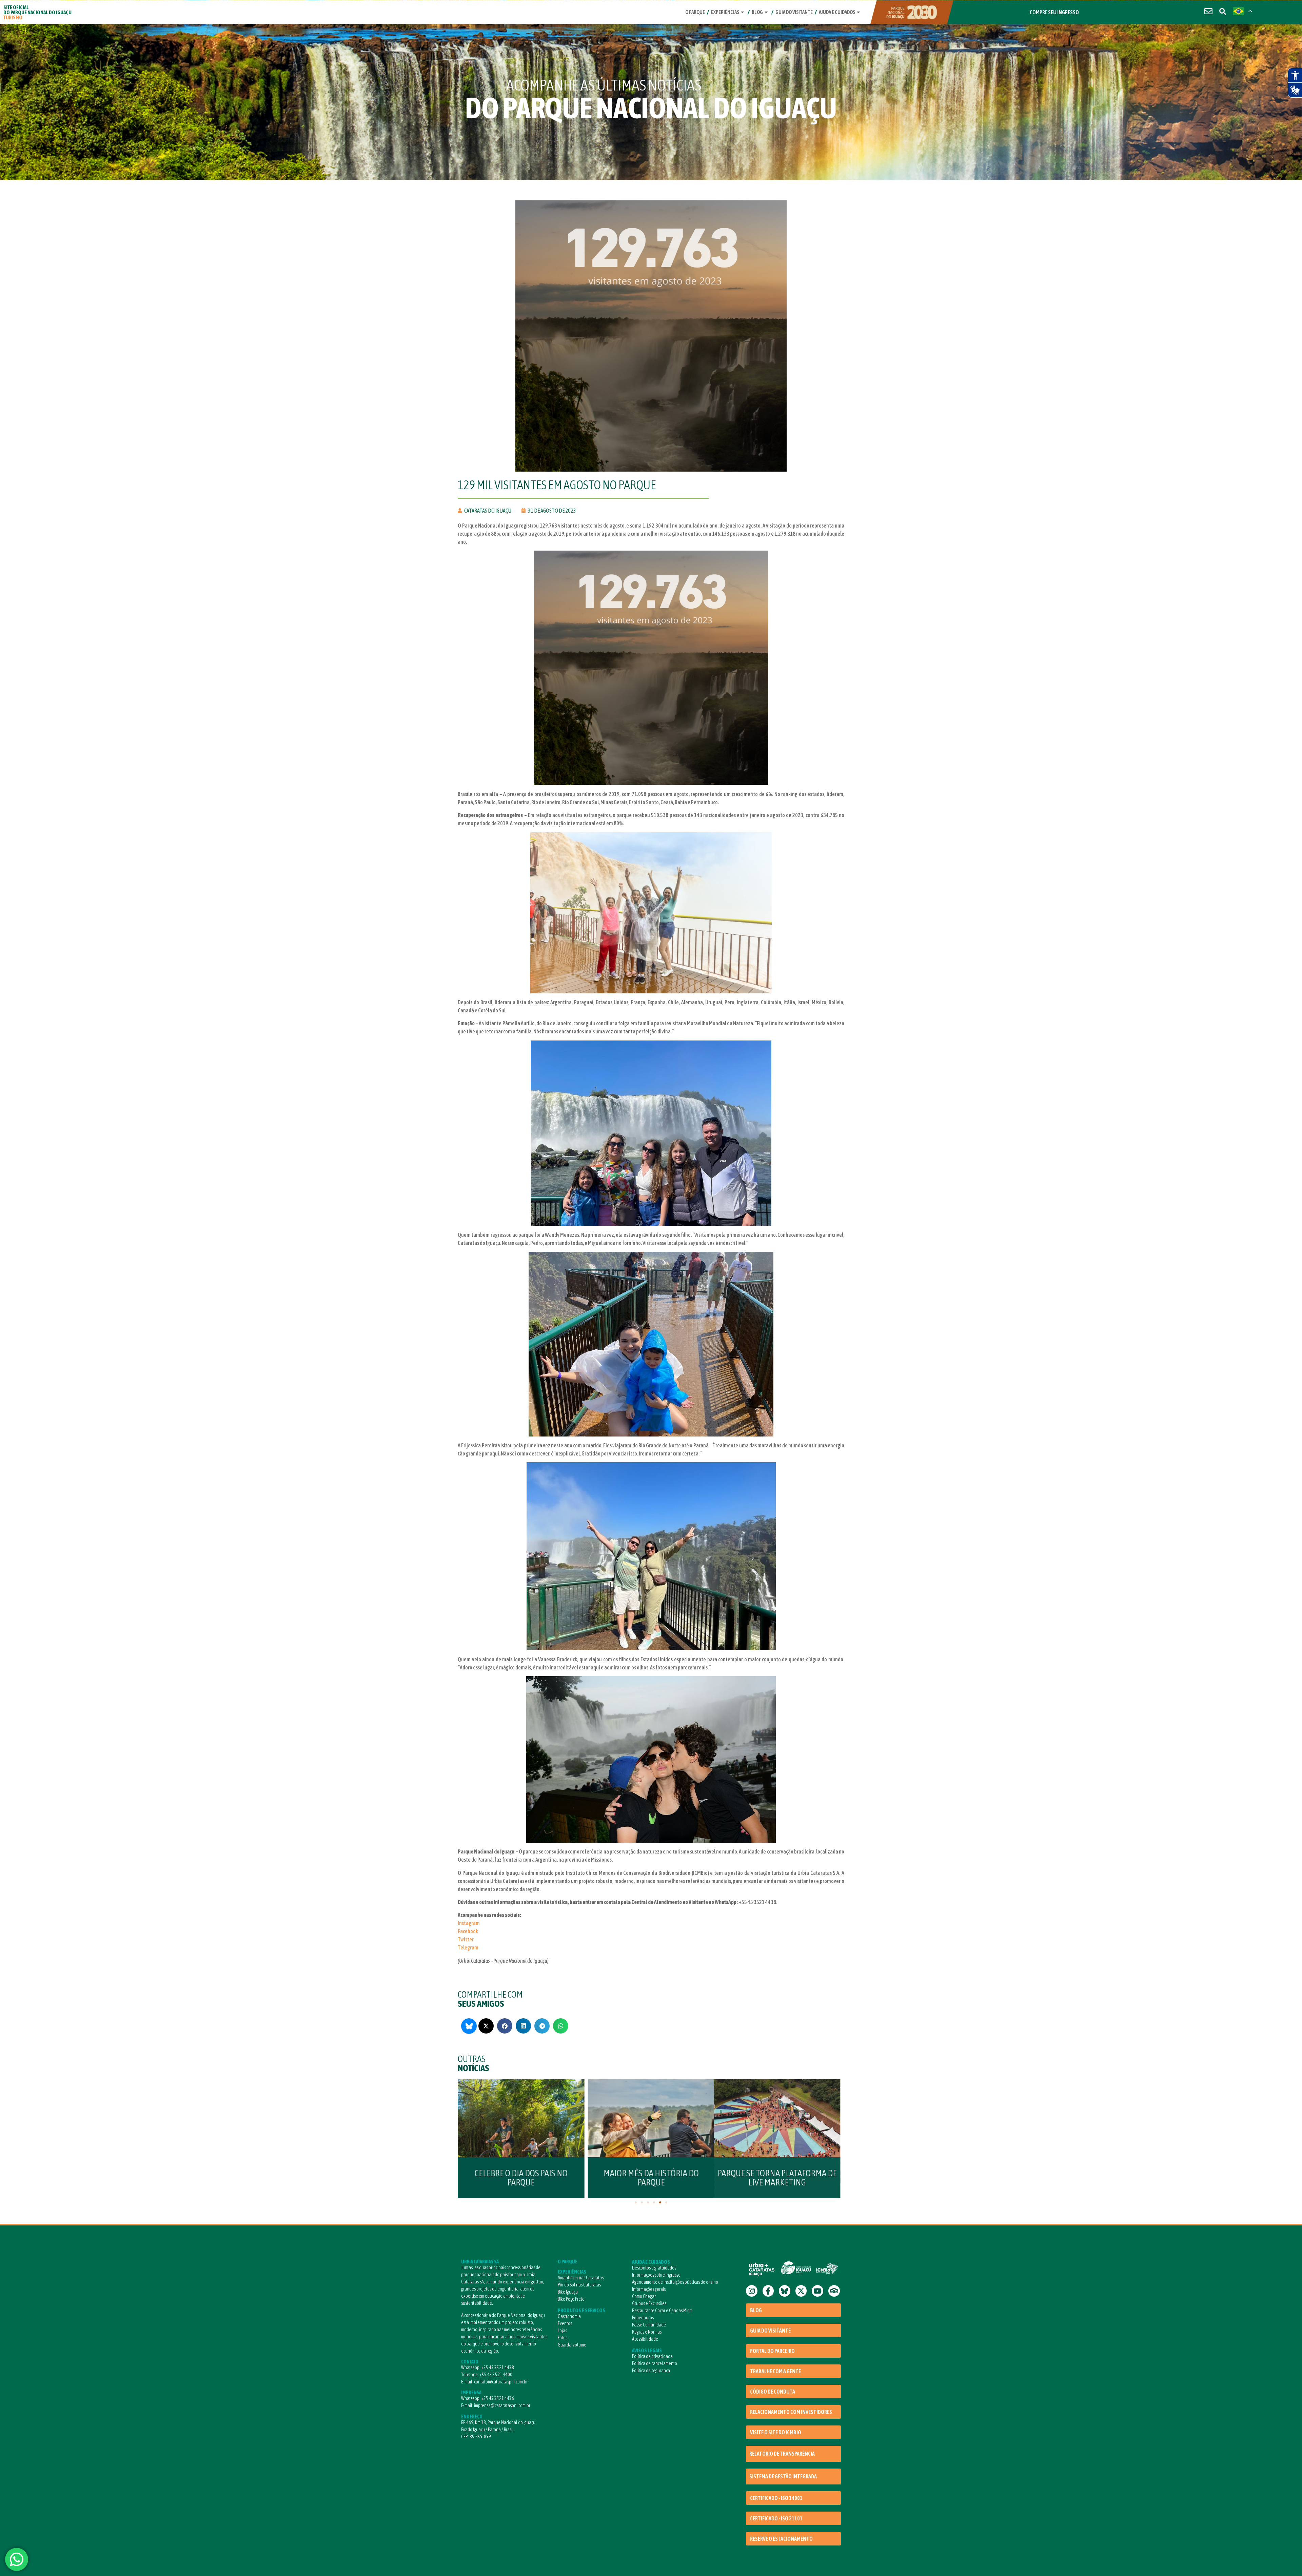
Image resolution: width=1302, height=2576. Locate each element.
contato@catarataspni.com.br (501, 2382)
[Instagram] (752, 2291)
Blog (757, 12)
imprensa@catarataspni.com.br (502, 2405)
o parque (695, 12)
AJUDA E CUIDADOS (651, 2262)
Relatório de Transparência (782, 2454)
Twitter (466, 1939)
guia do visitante (794, 12)
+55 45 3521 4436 (498, 2398)
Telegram (468, 1947)
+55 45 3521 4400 (496, 2375)
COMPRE (1054, 12)
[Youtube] (817, 2291)
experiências (725, 12)
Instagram (469, 1923)
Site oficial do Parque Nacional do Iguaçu (37, 12)
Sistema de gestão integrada (783, 2476)
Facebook (468, 1931)
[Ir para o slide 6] (666, 2202)
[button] (486, 2026)
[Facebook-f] (768, 2291)
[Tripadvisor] (834, 2291)
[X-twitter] (801, 2291)
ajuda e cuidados (837, 12)
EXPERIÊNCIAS (572, 2272)
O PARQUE (568, 2262)
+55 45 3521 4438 (498, 2367)
